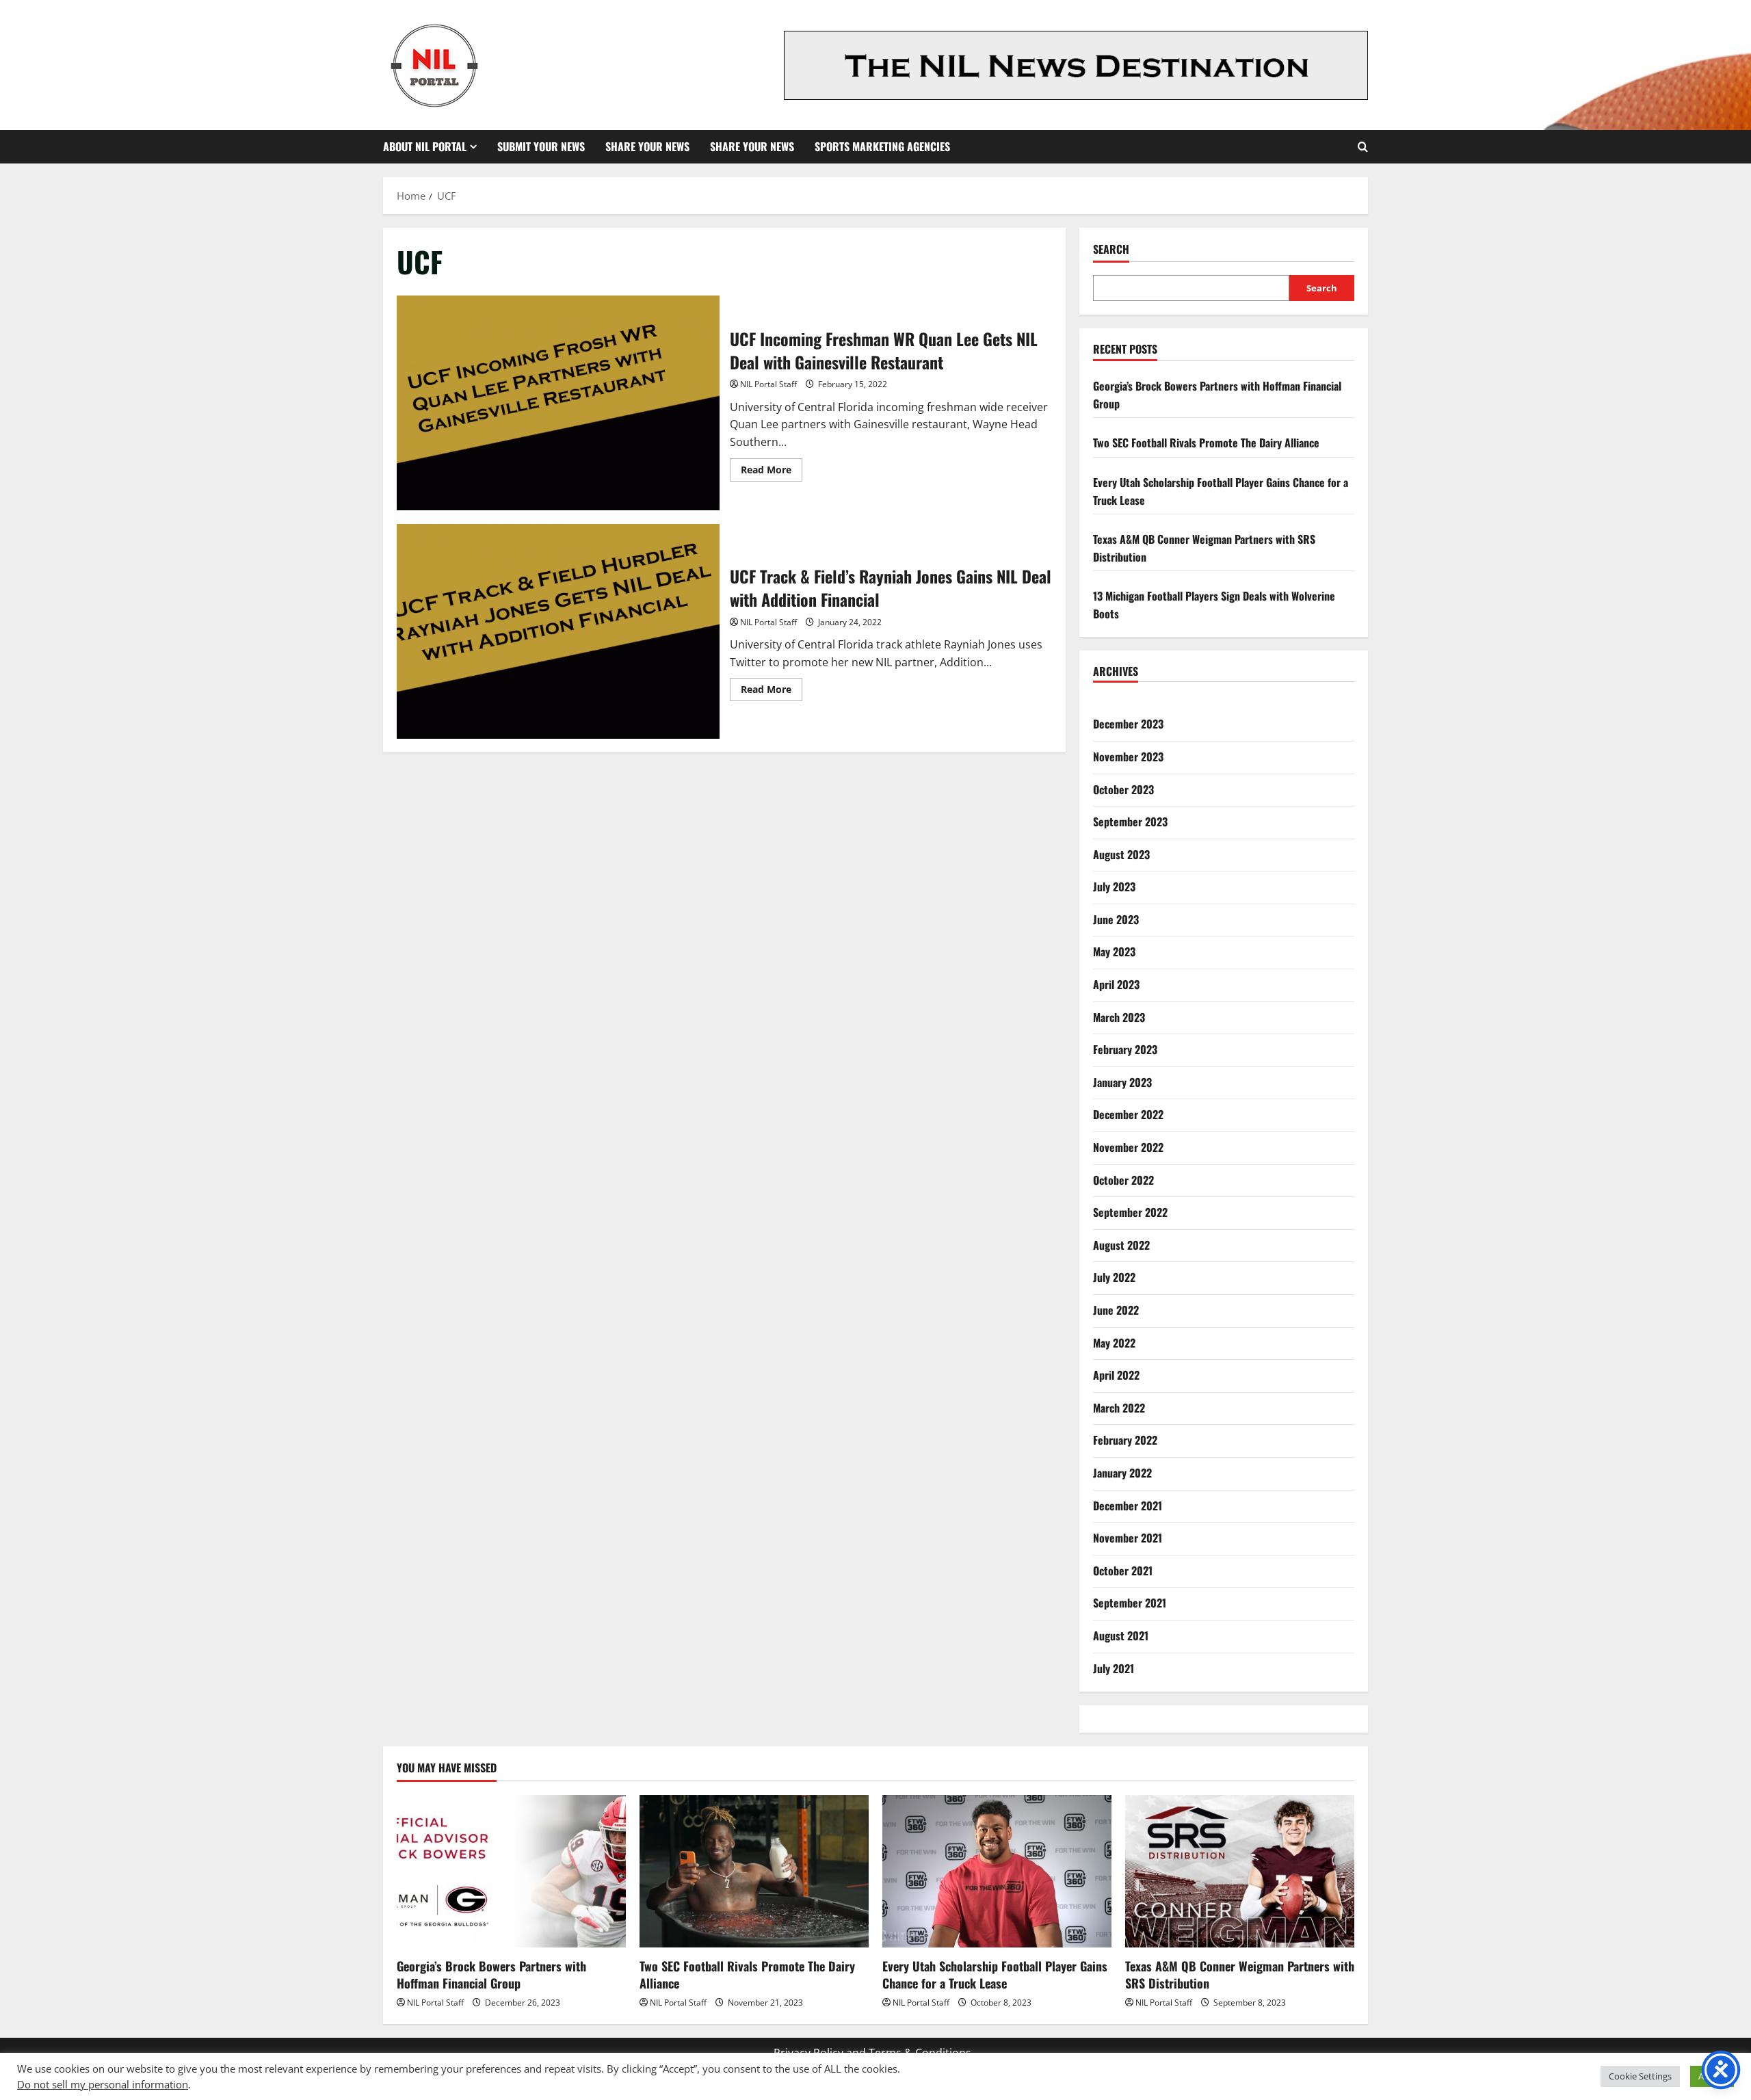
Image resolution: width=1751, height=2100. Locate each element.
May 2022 (1114, 1343)
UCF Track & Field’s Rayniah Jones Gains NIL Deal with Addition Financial (558, 631)
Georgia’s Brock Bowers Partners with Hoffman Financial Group (491, 1974)
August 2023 (1121, 854)
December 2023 (1128, 724)
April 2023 (1116, 984)
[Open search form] (1363, 147)
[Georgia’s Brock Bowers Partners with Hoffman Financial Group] (511, 1871)
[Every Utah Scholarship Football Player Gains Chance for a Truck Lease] (997, 1871)
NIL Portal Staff (768, 384)
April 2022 (1116, 1375)
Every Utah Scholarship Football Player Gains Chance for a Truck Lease (995, 1974)
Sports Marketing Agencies (882, 146)
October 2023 (1123, 789)
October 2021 (1123, 1571)
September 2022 (1130, 1212)
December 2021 (1128, 1506)
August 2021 (1121, 1636)
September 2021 (1130, 1603)
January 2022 (1122, 1473)
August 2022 (1121, 1245)
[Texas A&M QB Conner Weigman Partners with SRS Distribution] (1240, 1871)
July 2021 (1114, 1668)
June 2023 (1116, 919)
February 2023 (1125, 1049)
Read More (772, 472)
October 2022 (1123, 1180)
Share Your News (647, 146)
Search (1111, 249)
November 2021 (1128, 1538)
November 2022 (1128, 1147)
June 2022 (1116, 1310)
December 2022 (1128, 1114)
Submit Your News (541, 146)
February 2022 (1125, 1440)
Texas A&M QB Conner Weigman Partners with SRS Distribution (1240, 1974)
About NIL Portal (425, 146)
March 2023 (1119, 1017)
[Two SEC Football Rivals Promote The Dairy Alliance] (754, 1871)
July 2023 (1114, 887)
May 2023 (1114, 951)
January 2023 (1122, 1082)
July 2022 (1114, 1277)
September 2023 (1130, 822)
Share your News (752, 146)
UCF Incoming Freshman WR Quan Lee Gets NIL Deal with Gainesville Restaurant (558, 403)
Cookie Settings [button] (1640, 2076)
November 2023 (1128, 757)
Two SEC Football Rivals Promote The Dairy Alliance (1206, 443)
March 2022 (1119, 1408)
